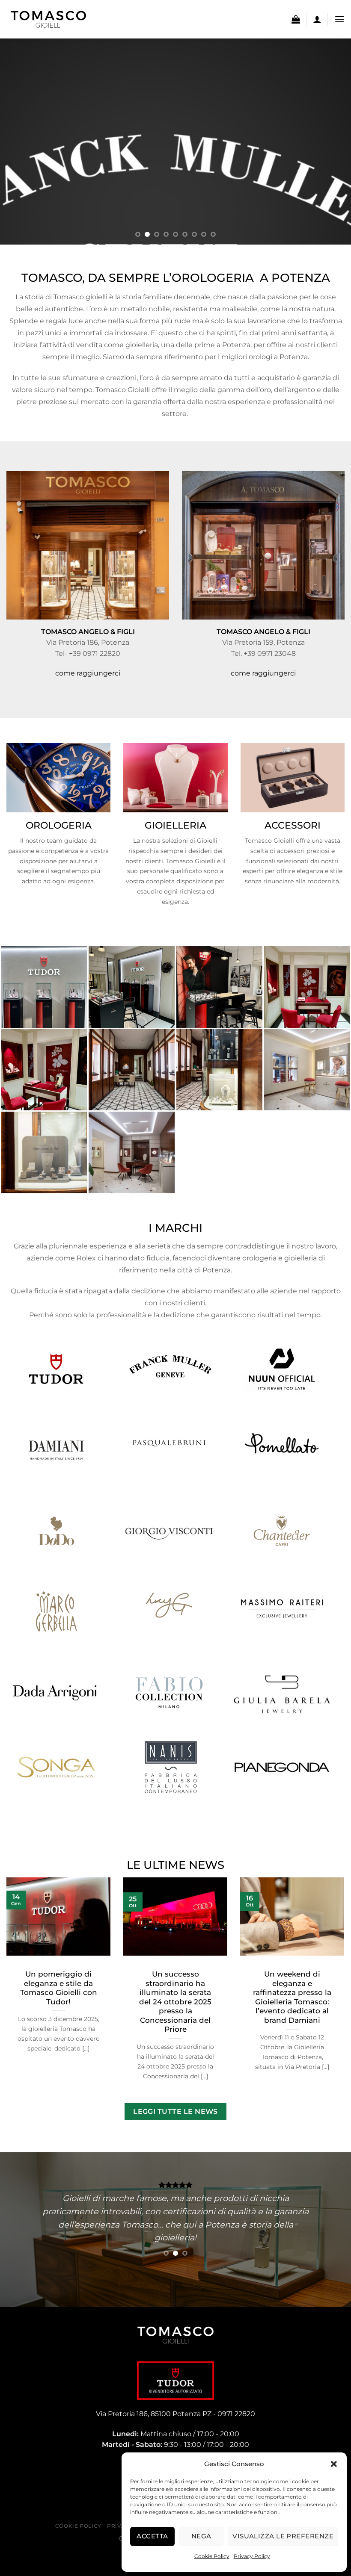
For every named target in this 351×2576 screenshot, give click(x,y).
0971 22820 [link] (236, 2414)
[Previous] (18, 142)
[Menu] (339, 19)
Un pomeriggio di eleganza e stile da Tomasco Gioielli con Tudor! (59, 1988)
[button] (334, 2464)
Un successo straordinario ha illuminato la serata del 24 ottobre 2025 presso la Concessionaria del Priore (175, 2002)
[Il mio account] (317, 19)
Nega (201, 2536)
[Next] (333, 142)
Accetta (152, 2536)
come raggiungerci (88, 673)
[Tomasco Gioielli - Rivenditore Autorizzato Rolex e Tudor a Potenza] (49, 19)
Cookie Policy (212, 2556)
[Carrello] (296, 19)
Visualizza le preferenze (283, 2536)
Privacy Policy (252, 2556)
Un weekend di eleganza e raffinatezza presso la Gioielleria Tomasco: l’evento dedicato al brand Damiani (292, 1997)
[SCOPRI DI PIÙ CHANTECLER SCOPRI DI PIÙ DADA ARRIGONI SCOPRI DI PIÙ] (175, 142)
